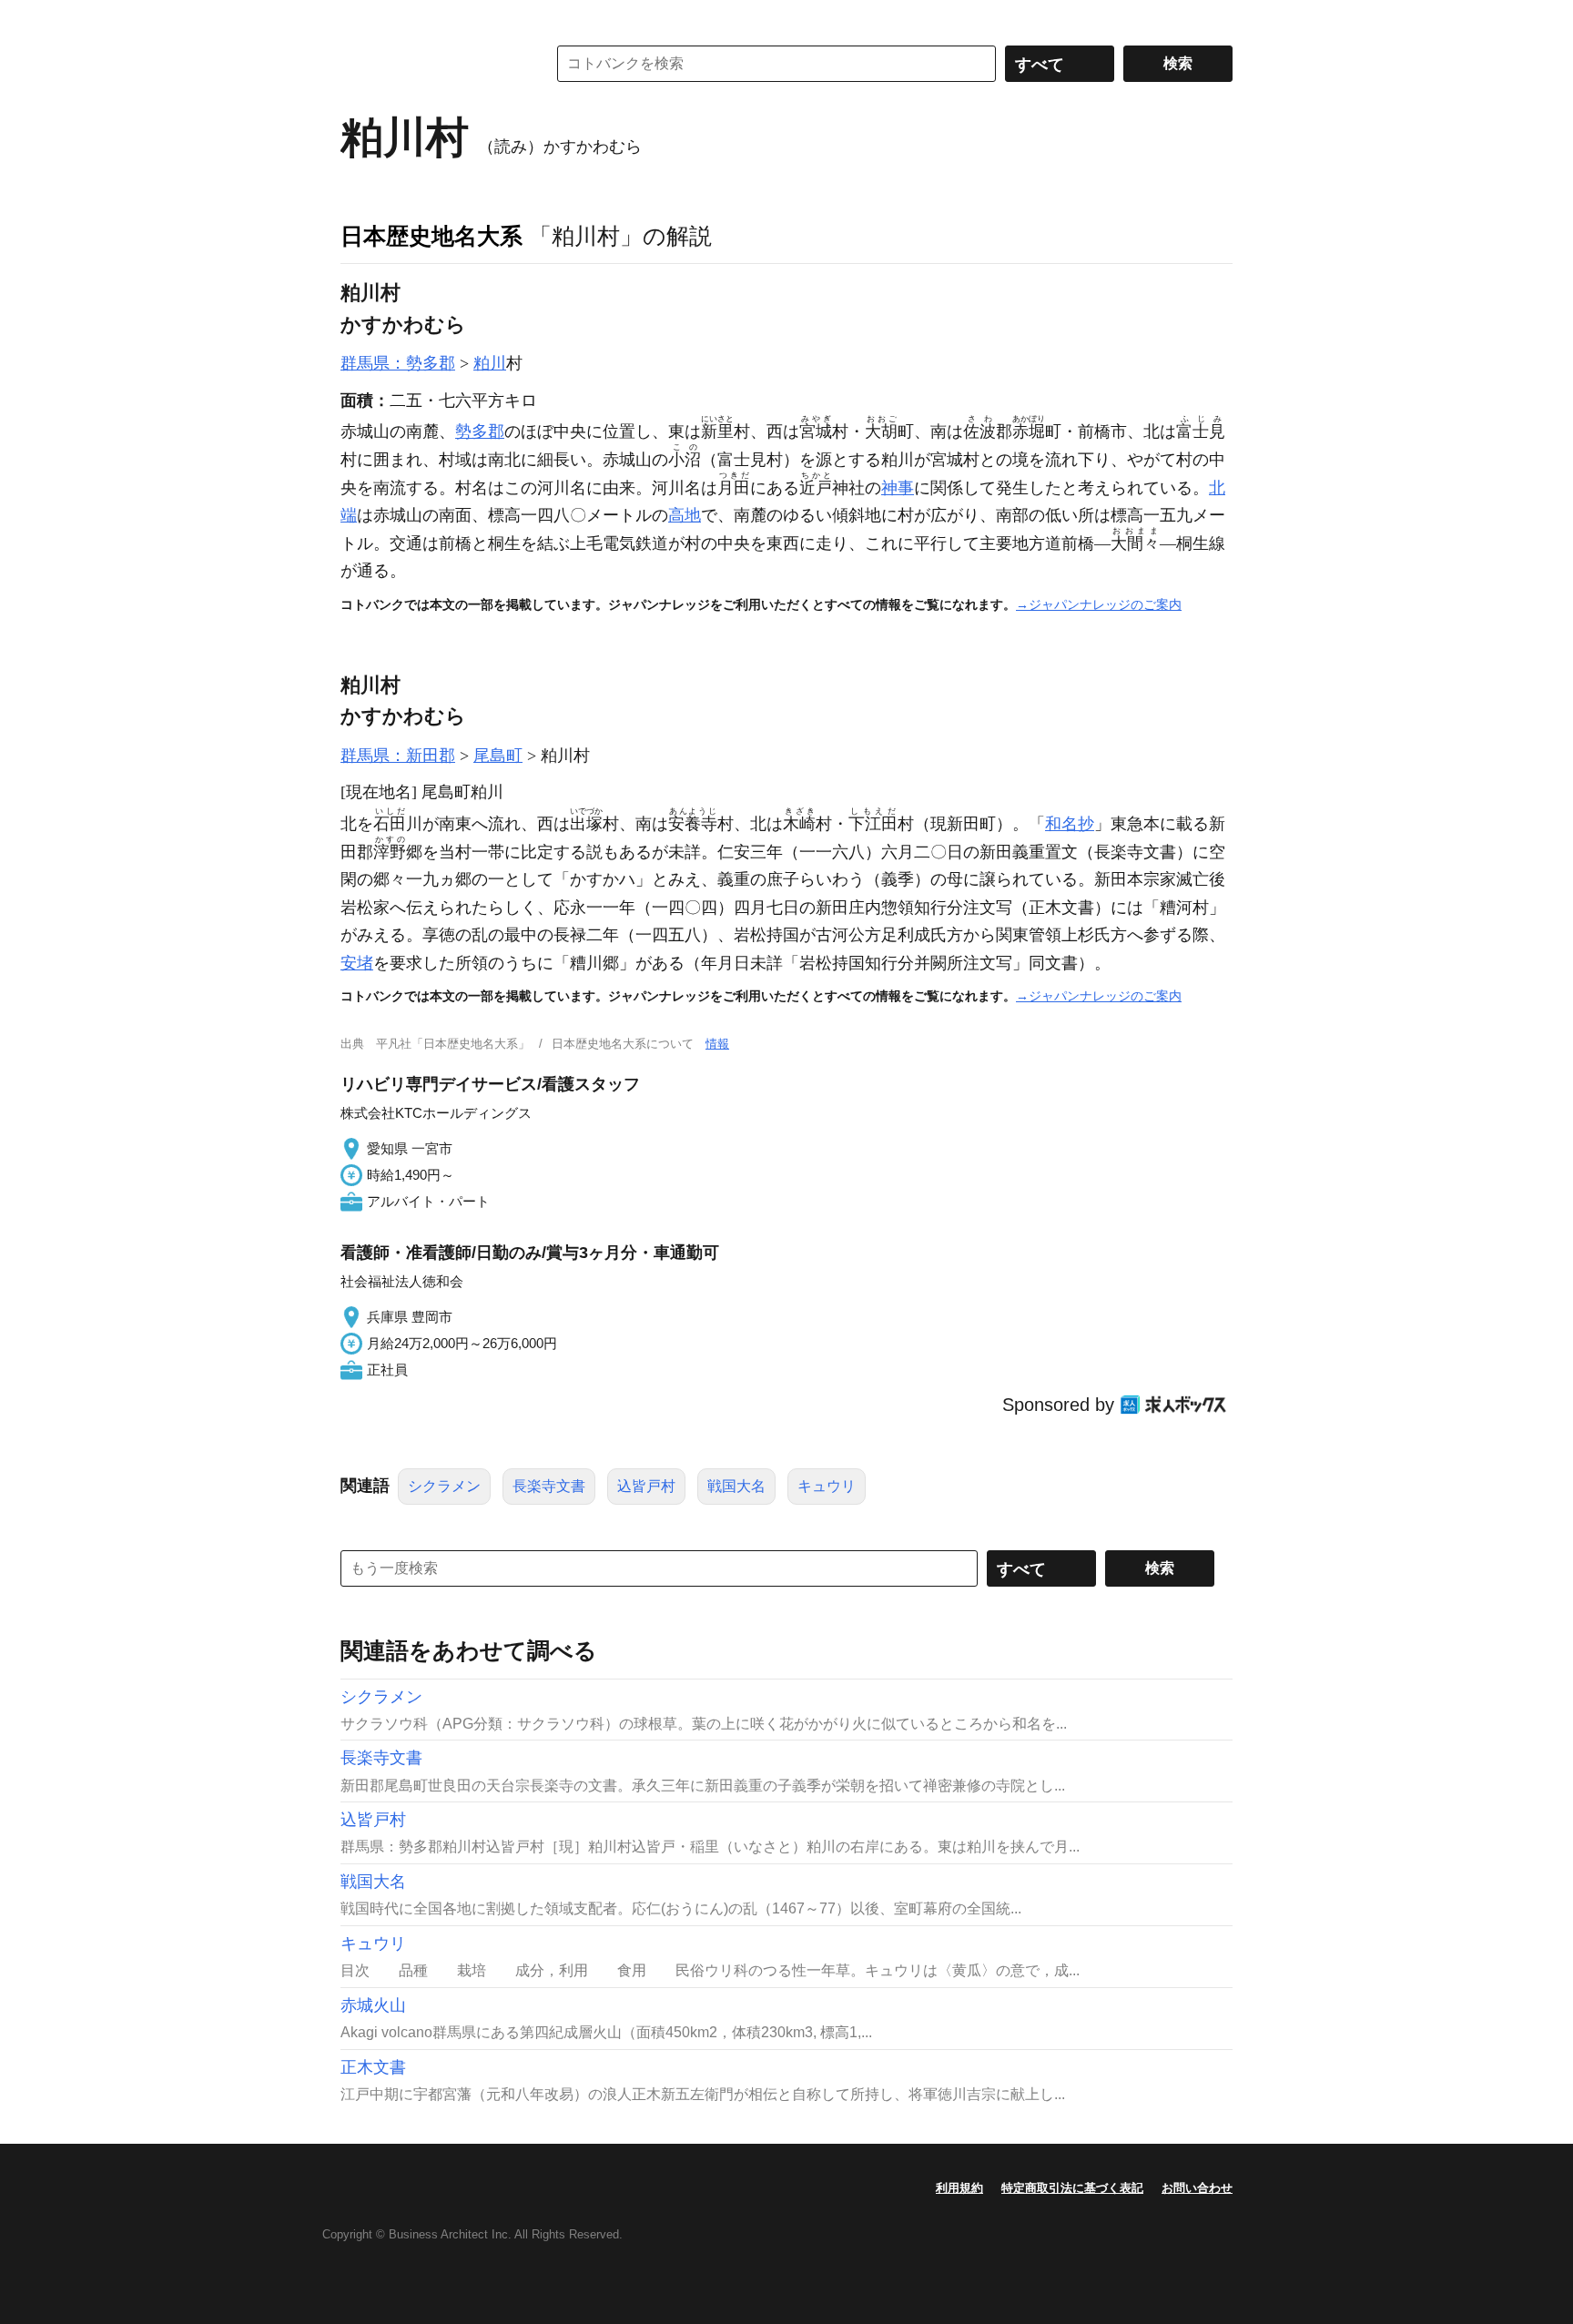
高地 (685, 515)
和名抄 (1070, 824)
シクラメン (444, 1486)
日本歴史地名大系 (431, 236)
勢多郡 (480, 431)
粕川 (490, 363)
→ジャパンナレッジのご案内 (1099, 604)
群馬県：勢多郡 (398, 363)
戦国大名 (736, 1486)
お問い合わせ (1197, 2188)
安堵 (357, 963)
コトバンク (431, 64)
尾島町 (498, 756)
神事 (898, 488)
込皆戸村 (646, 1486)
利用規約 (959, 2188)
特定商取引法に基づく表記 (1072, 2188)
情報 (717, 1044)
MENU (359, 18)
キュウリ (827, 1486)
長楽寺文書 (549, 1486)
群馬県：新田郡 (398, 756)
